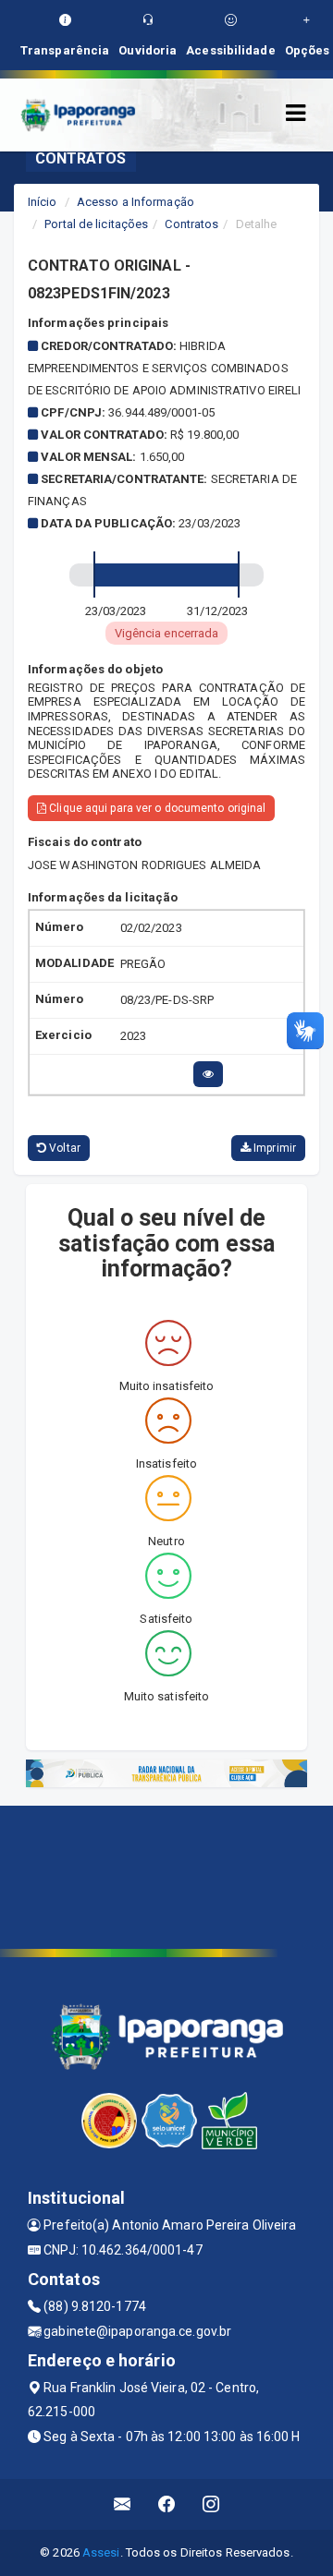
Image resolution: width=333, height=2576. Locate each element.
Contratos (191, 224)
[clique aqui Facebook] (167, 2504)
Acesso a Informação (136, 202)
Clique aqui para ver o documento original (156, 808)
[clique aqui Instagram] (211, 2504)
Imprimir (273, 1148)
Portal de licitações (96, 224)
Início (43, 202)
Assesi (101, 2552)
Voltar (63, 1148)
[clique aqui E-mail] (123, 2504)
